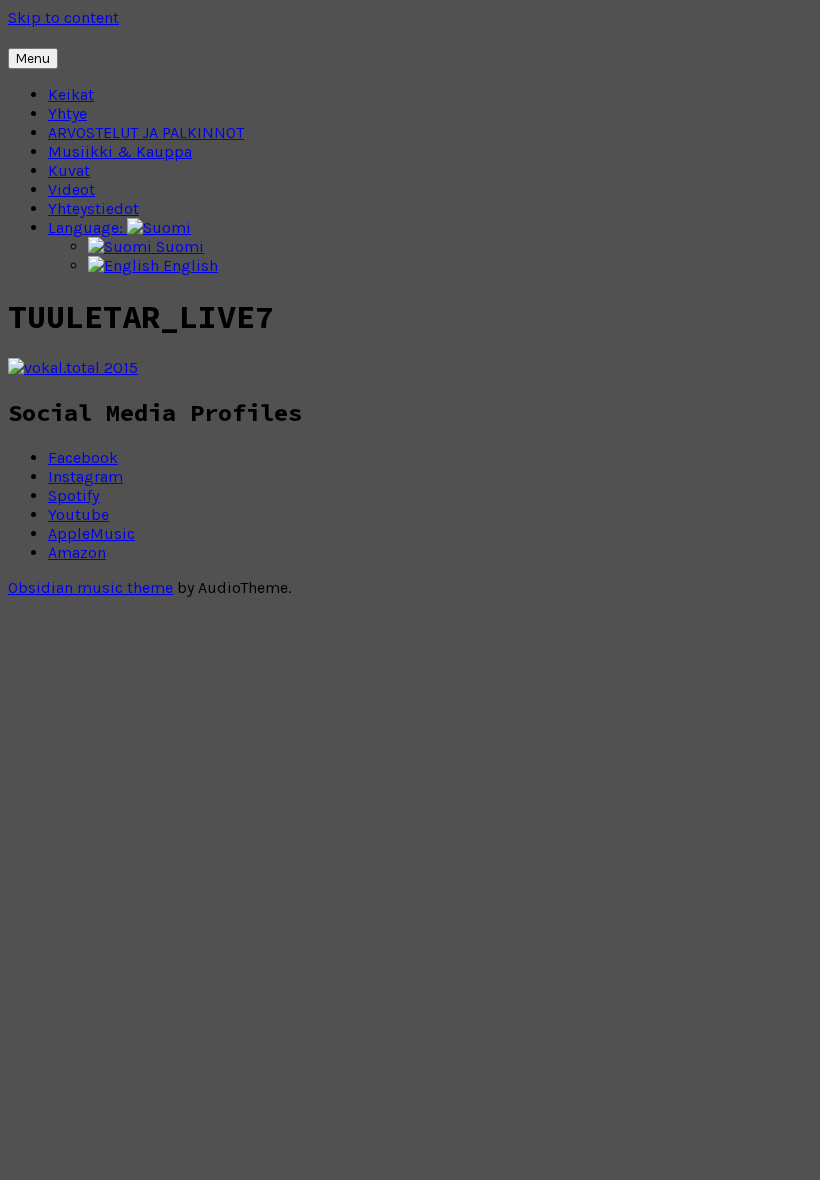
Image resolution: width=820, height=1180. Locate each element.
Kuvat (69, 170)
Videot (71, 189)
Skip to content (63, 17)
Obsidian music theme (90, 587)
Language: (87, 227)
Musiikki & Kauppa (120, 151)
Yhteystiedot (93, 208)
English (188, 265)
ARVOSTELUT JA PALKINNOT (146, 132)
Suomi (178, 246)
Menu (33, 58)
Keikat (71, 94)
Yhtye (67, 113)
